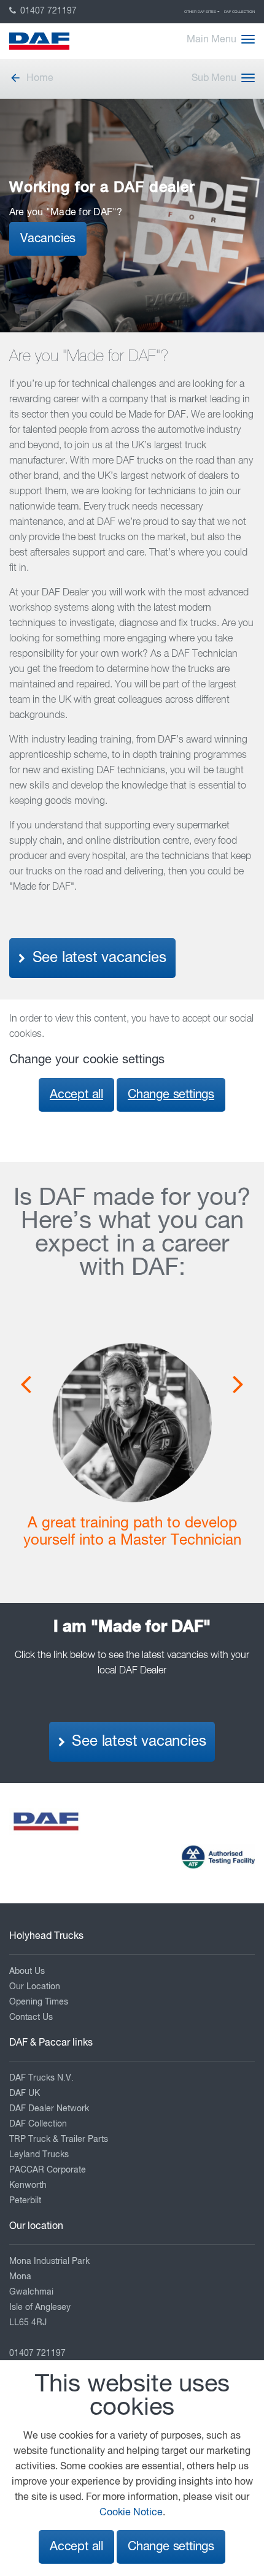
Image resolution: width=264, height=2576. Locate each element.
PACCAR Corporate (48, 2170)
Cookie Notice (131, 2513)
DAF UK (25, 2093)
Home (40, 78)
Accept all (76, 1095)
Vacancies (48, 239)
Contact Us (31, 2017)
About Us (27, 1971)
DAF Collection (239, 12)
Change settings (171, 1095)
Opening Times (39, 2002)
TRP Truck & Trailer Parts (59, 2139)
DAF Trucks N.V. (41, 2078)
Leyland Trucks (39, 2155)
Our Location (35, 1987)
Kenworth (28, 2185)
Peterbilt (25, 2201)
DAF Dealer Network (49, 2109)
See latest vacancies (97, 958)
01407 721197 (47, 11)
